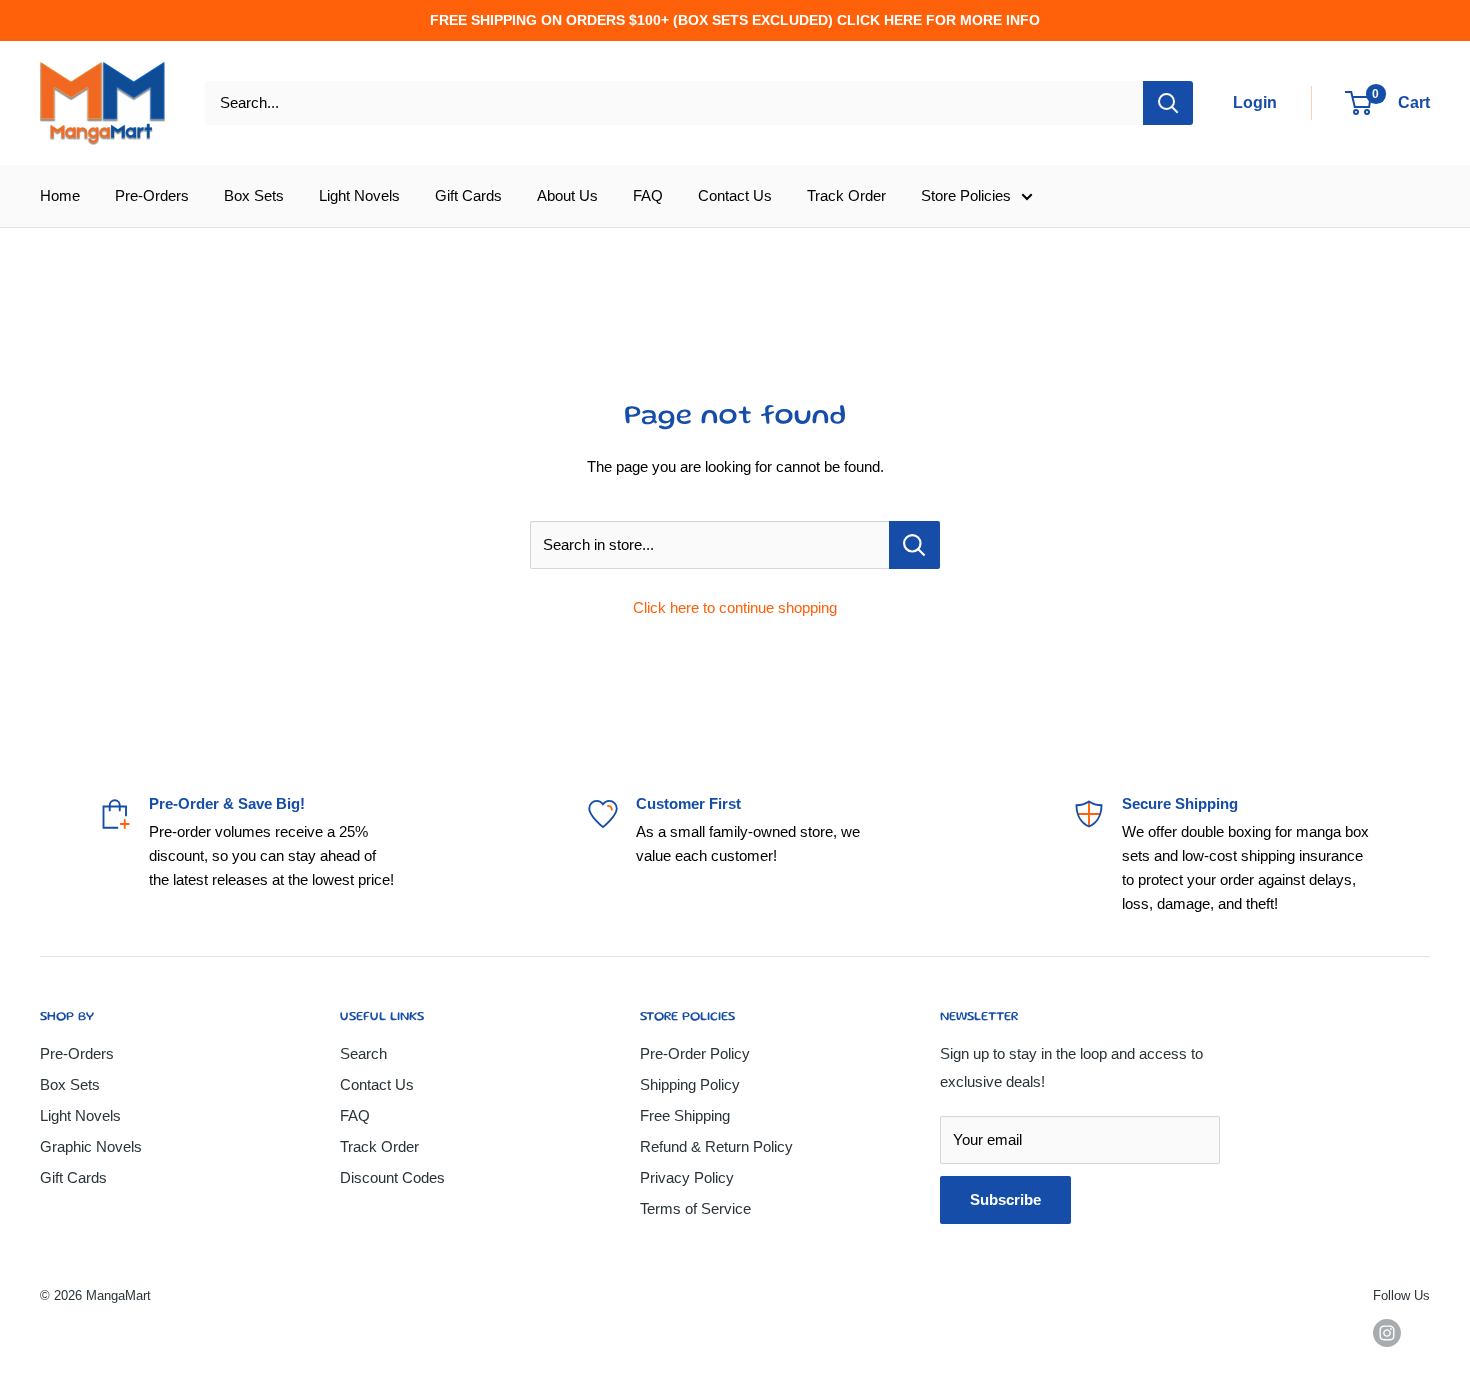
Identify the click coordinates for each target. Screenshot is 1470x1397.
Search (363, 1053)
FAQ (648, 195)
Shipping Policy (690, 1084)
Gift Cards (468, 195)
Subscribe (1005, 1199)
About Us (567, 195)
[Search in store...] (914, 545)
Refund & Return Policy (716, 1146)
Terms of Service (695, 1208)
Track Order (846, 195)
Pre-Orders (152, 195)
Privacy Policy (687, 1177)
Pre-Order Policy (695, 1053)
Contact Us (735, 195)
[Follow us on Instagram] (1387, 1333)
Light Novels (359, 195)
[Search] (1168, 103)
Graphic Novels (91, 1146)
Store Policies (966, 195)
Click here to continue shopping (735, 607)
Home (60, 195)
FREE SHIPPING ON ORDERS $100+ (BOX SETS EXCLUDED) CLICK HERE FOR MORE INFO (735, 20)
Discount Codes (392, 1177)
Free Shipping (685, 1115)
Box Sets (254, 195)
